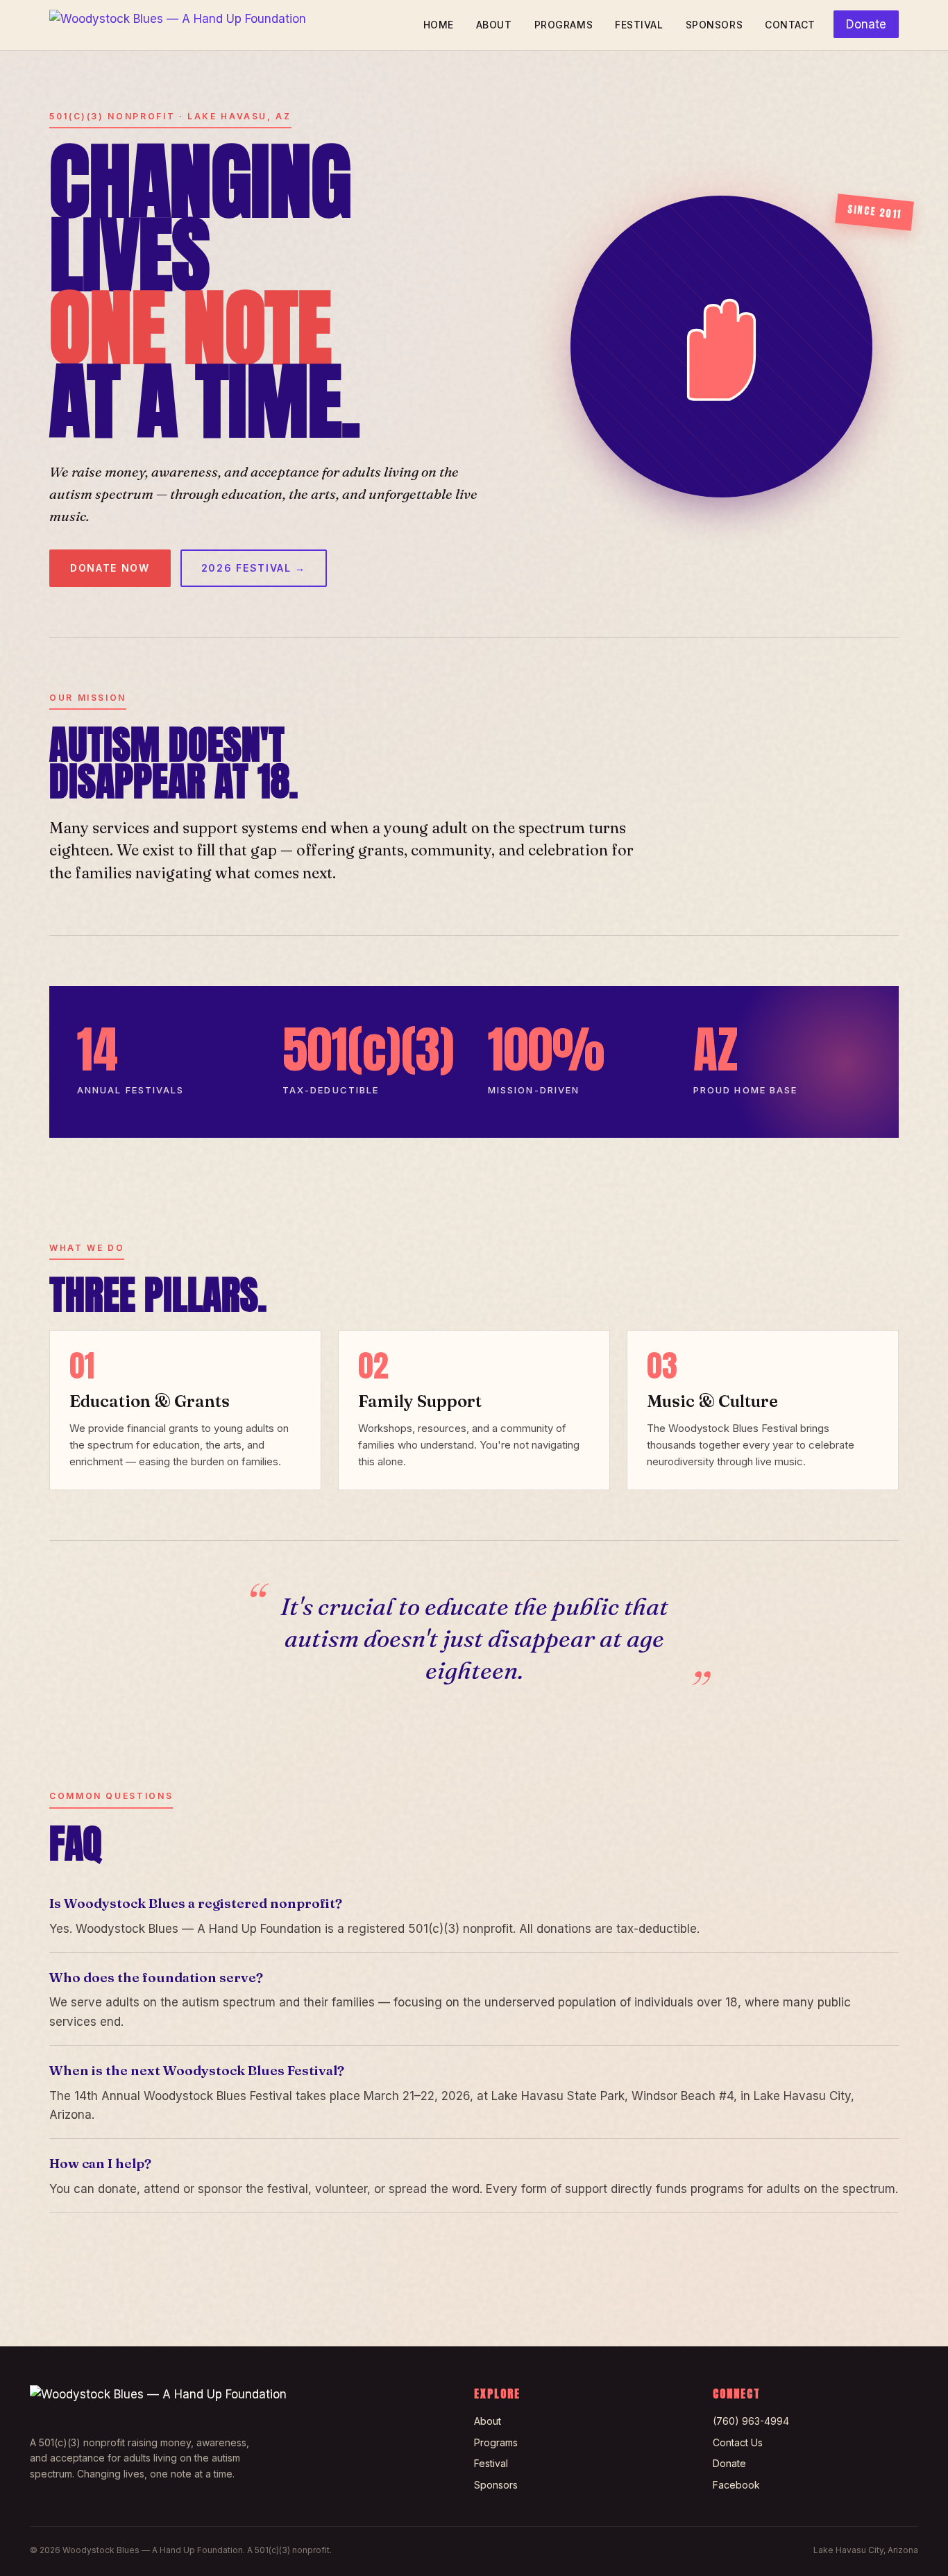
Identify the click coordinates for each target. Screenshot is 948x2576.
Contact (790, 25)
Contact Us (738, 2442)
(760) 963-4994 (751, 2421)
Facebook (736, 2485)
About (494, 25)
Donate (866, 24)
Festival (639, 25)
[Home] (178, 25)
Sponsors (714, 25)
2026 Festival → (254, 568)
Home (439, 25)
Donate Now (110, 568)
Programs (564, 25)
